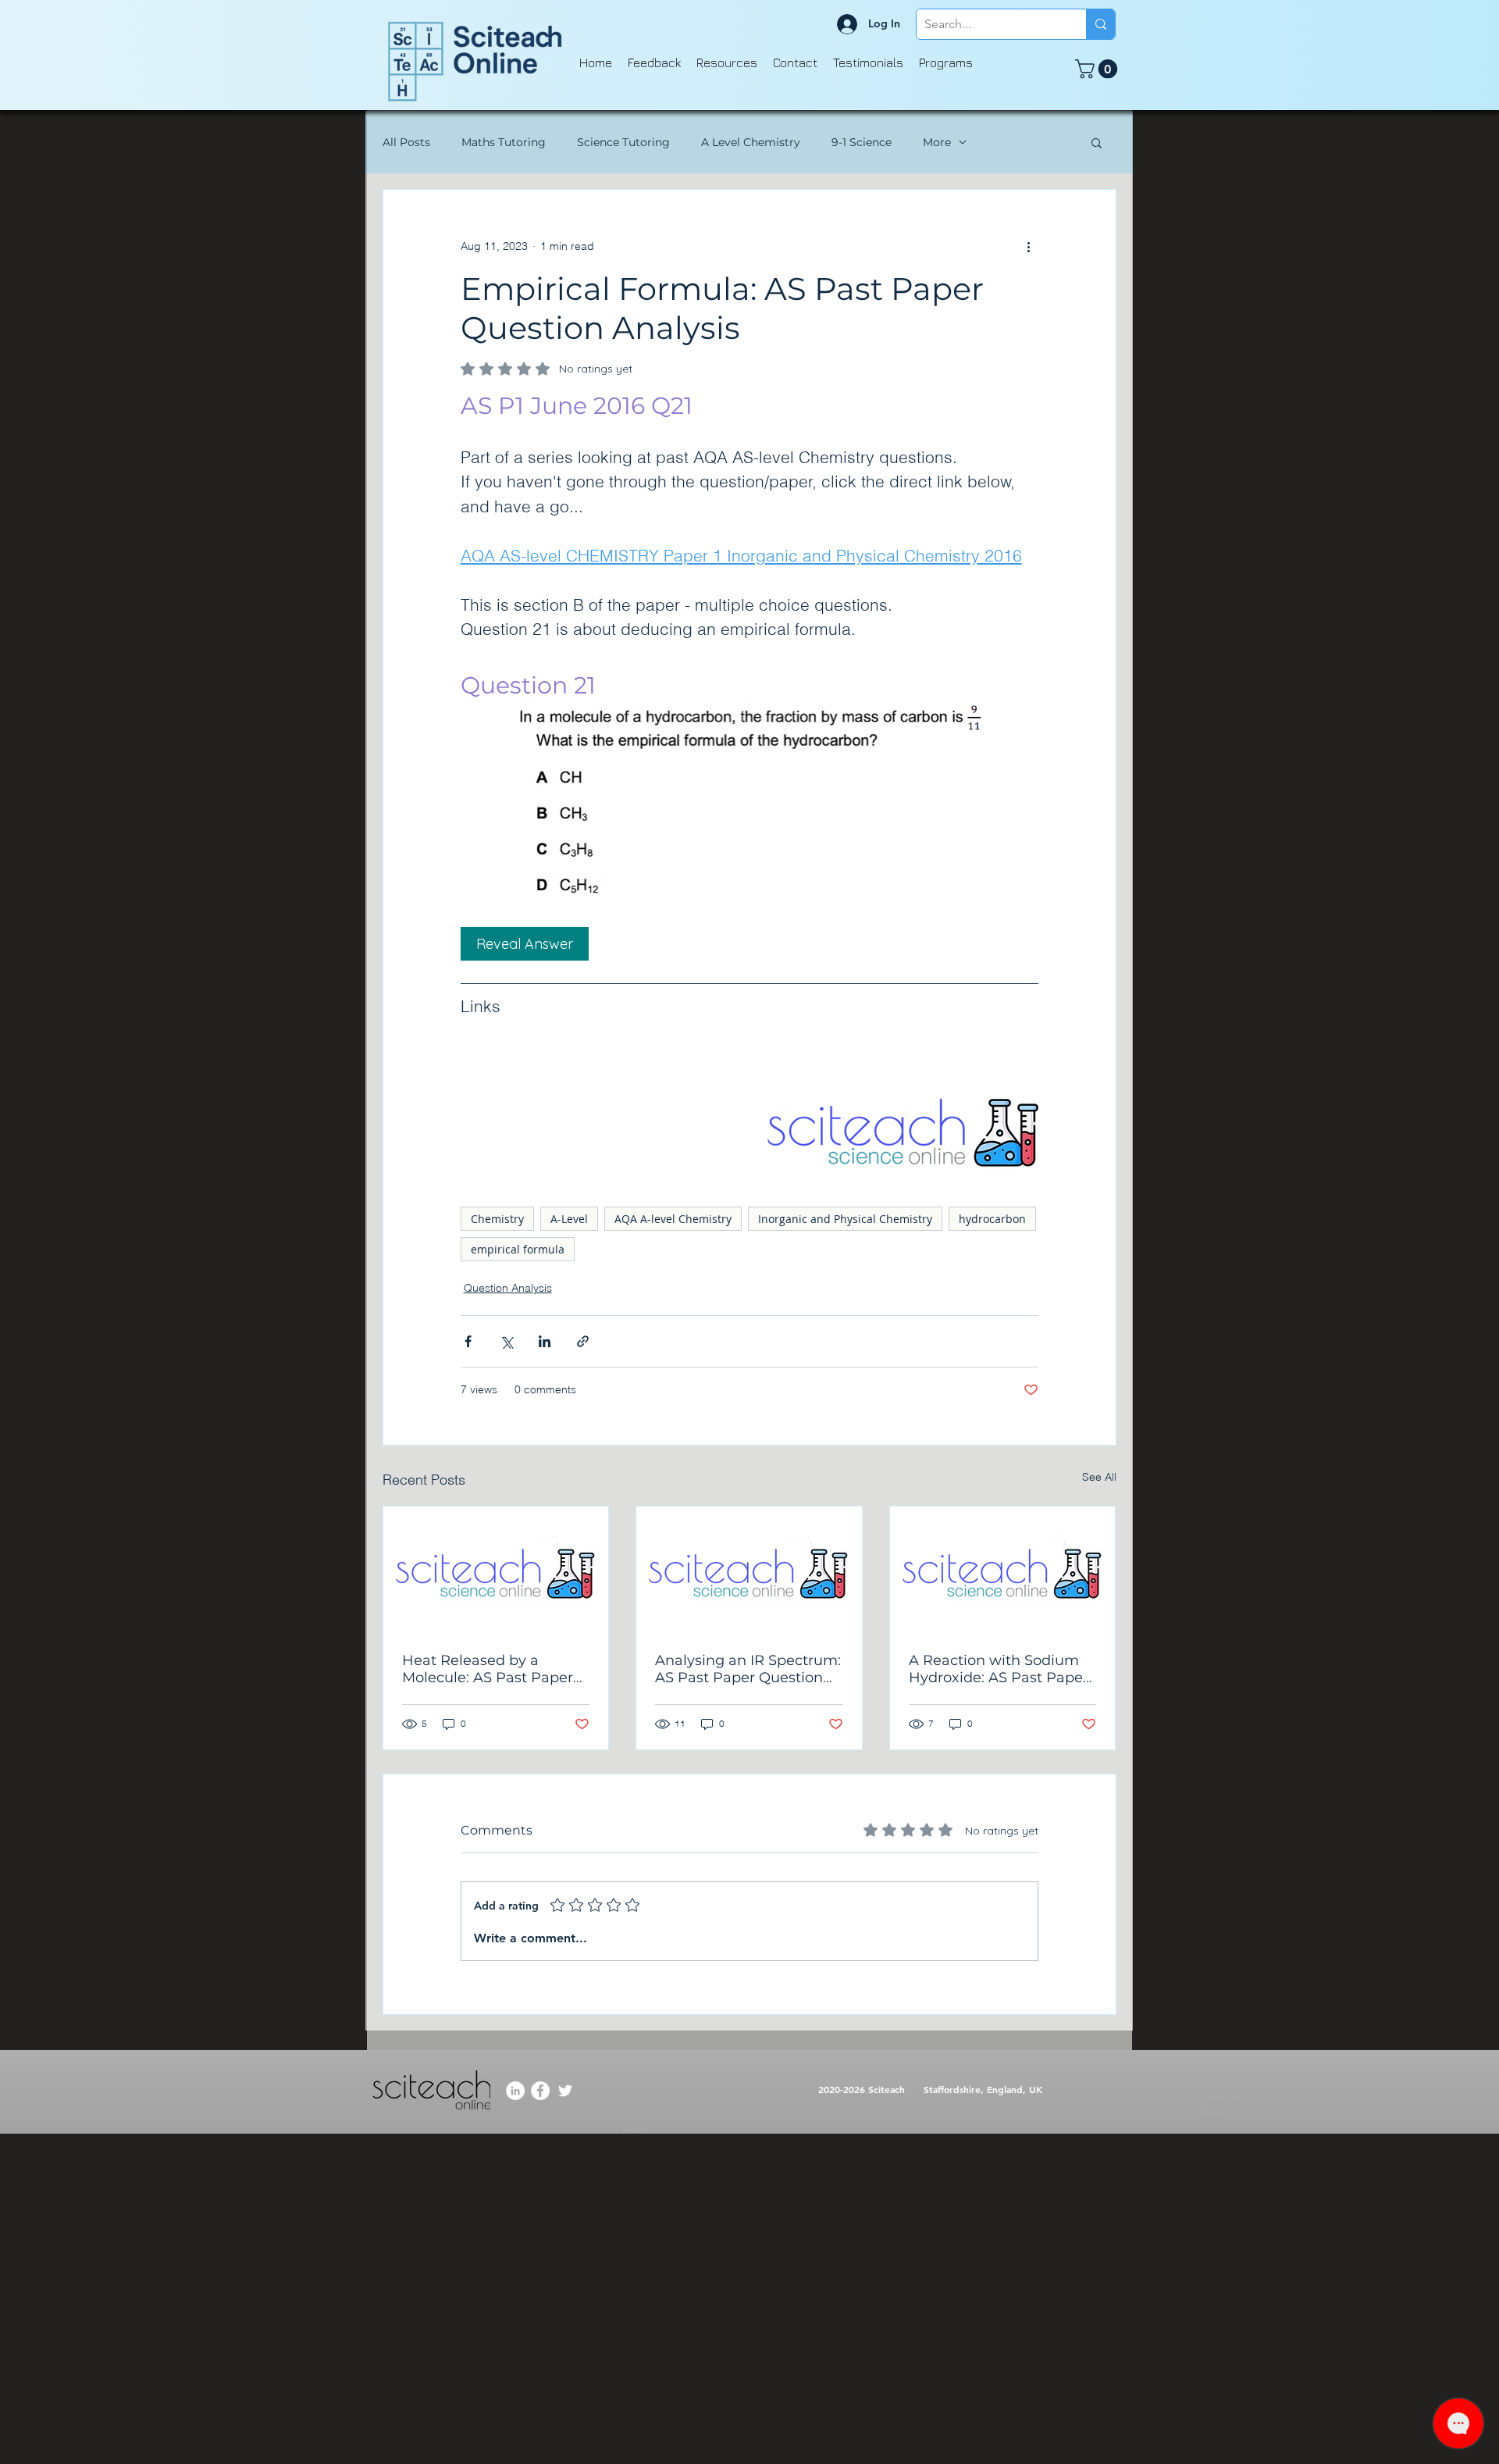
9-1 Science (862, 143)
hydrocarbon (992, 1219)
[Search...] (1100, 24)
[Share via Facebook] (468, 1341)
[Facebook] (540, 2091)
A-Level (569, 1219)
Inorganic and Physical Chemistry (845, 1219)
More (937, 143)
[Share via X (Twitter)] (506, 1341)
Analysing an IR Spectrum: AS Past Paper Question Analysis (748, 1669)
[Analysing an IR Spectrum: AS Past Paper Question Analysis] (749, 1570)
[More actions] (1029, 246)
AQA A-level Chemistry (673, 1219)
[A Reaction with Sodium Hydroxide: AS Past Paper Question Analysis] (1003, 1570)
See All (1099, 1477)
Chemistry (497, 1219)
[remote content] (749, 944)
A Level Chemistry (751, 143)
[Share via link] (583, 1341)
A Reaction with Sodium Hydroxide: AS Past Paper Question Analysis (999, 1669)
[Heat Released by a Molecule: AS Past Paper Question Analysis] (496, 1570)
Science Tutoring (623, 143)
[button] (1098, 69)
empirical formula (518, 1249)
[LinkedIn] (515, 2091)
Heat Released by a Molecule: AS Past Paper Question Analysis (488, 1669)
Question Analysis (508, 1288)
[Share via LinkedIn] (545, 1341)
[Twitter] (565, 2091)
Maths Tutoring (504, 143)
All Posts (406, 143)
